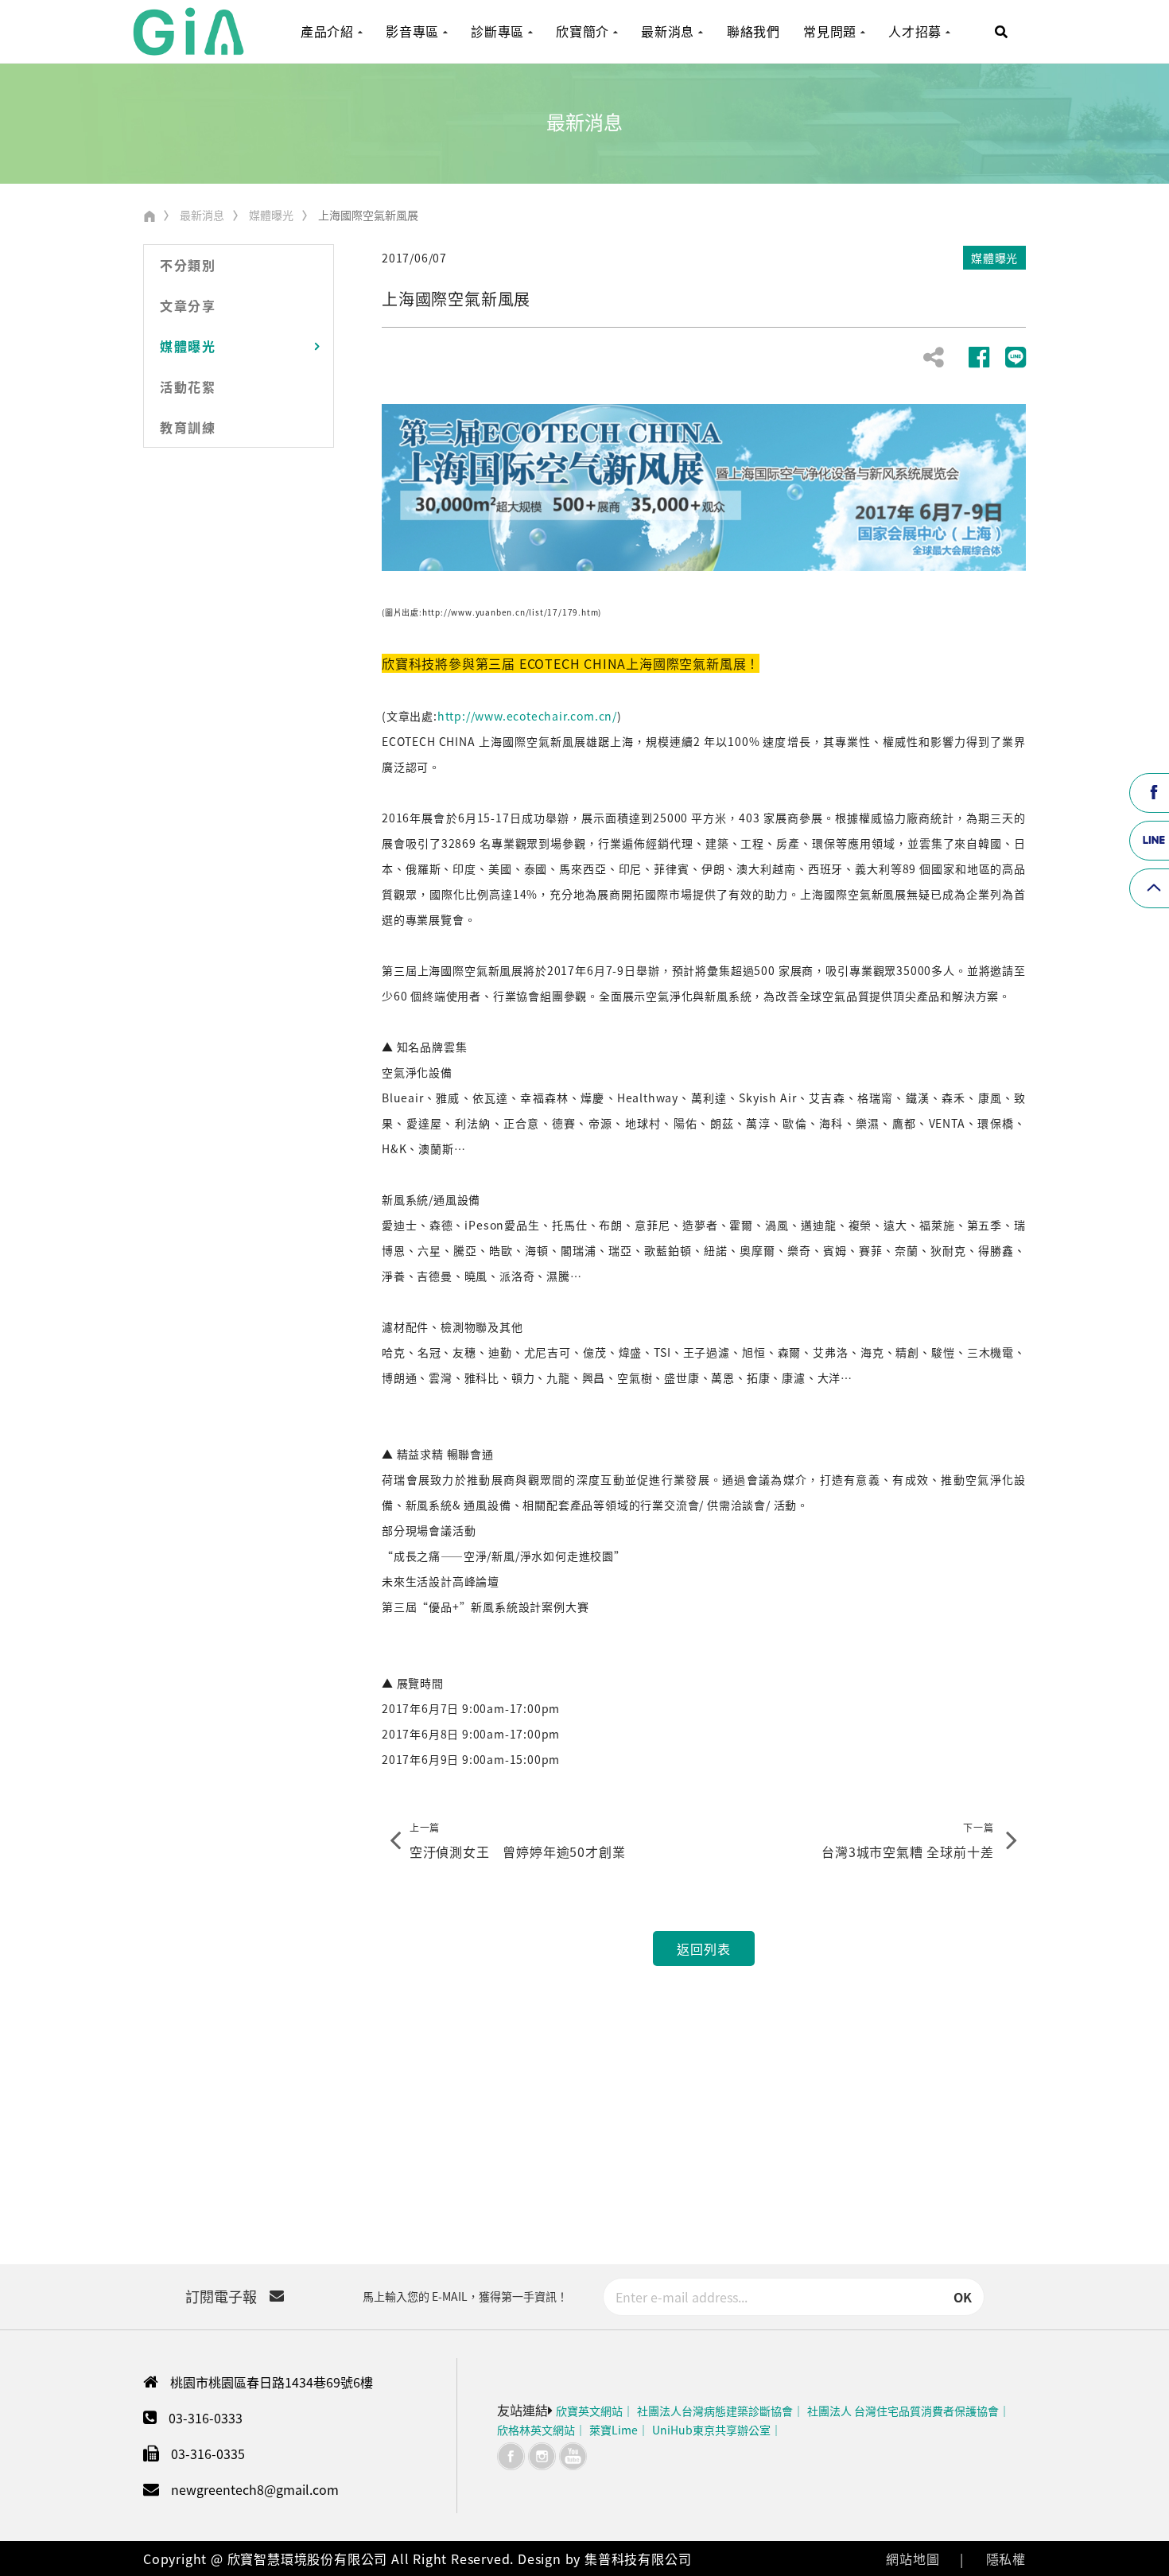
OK (963, 2297)
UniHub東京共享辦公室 (711, 2430)
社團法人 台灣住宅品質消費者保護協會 (903, 2411)
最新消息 (202, 215)
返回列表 (703, 1949)
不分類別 (188, 265)
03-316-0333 (206, 2418)
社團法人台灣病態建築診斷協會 (715, 2411)
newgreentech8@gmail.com (255, 2489)
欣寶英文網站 (589, 2411)
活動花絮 (188, 387)
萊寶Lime (614, 2430)
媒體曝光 (271, 215)
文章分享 (188, 305)
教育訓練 (188, 427)
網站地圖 (913, 2559)
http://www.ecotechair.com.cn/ (527, 716)
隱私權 (1006, 2559)
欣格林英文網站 (536, 2430)
